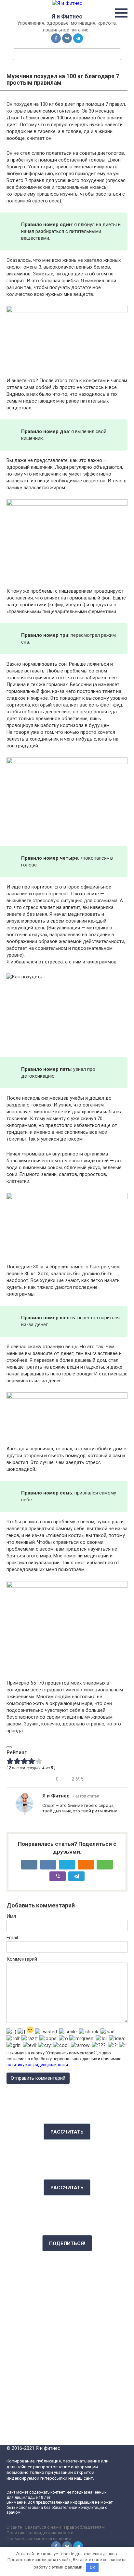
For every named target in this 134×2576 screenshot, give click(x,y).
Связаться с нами (43, 2527)
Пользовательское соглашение (39, 2538)
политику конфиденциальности (37, 2065)
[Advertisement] (67, 2336)
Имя (11, 1916)
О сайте (14, 2527)
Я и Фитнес (67, 16)
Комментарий (22, 1959)
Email (12, 1938)
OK (93, 2567)
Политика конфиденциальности (40, 2533)
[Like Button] (9, 1747)
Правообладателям (84, 2527)
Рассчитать (67, 2132)
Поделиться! (67, 2243)
